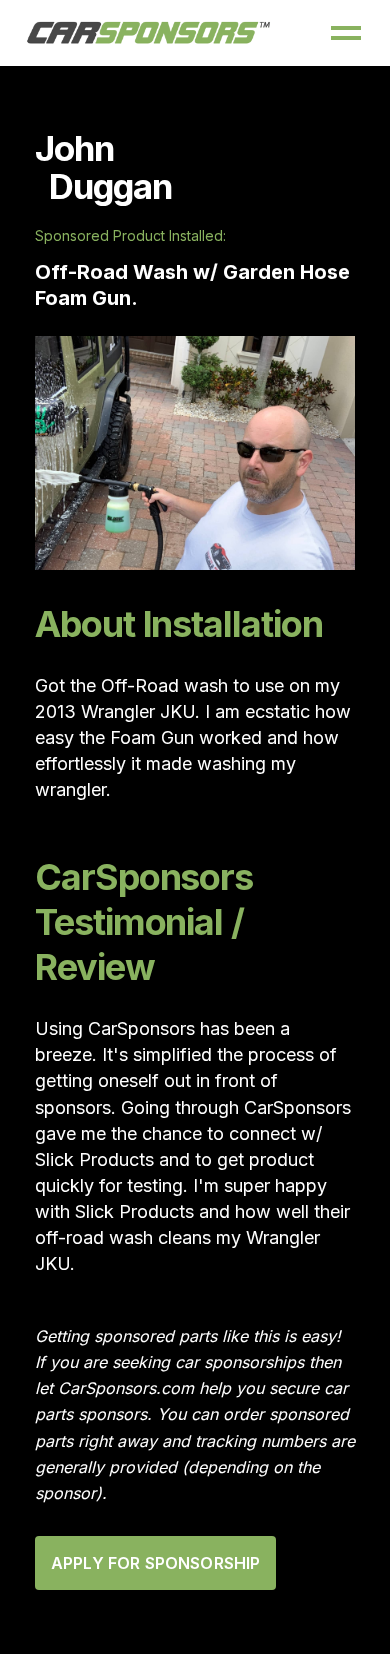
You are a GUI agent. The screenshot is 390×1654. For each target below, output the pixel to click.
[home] (149, 33)
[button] (346, 33)
